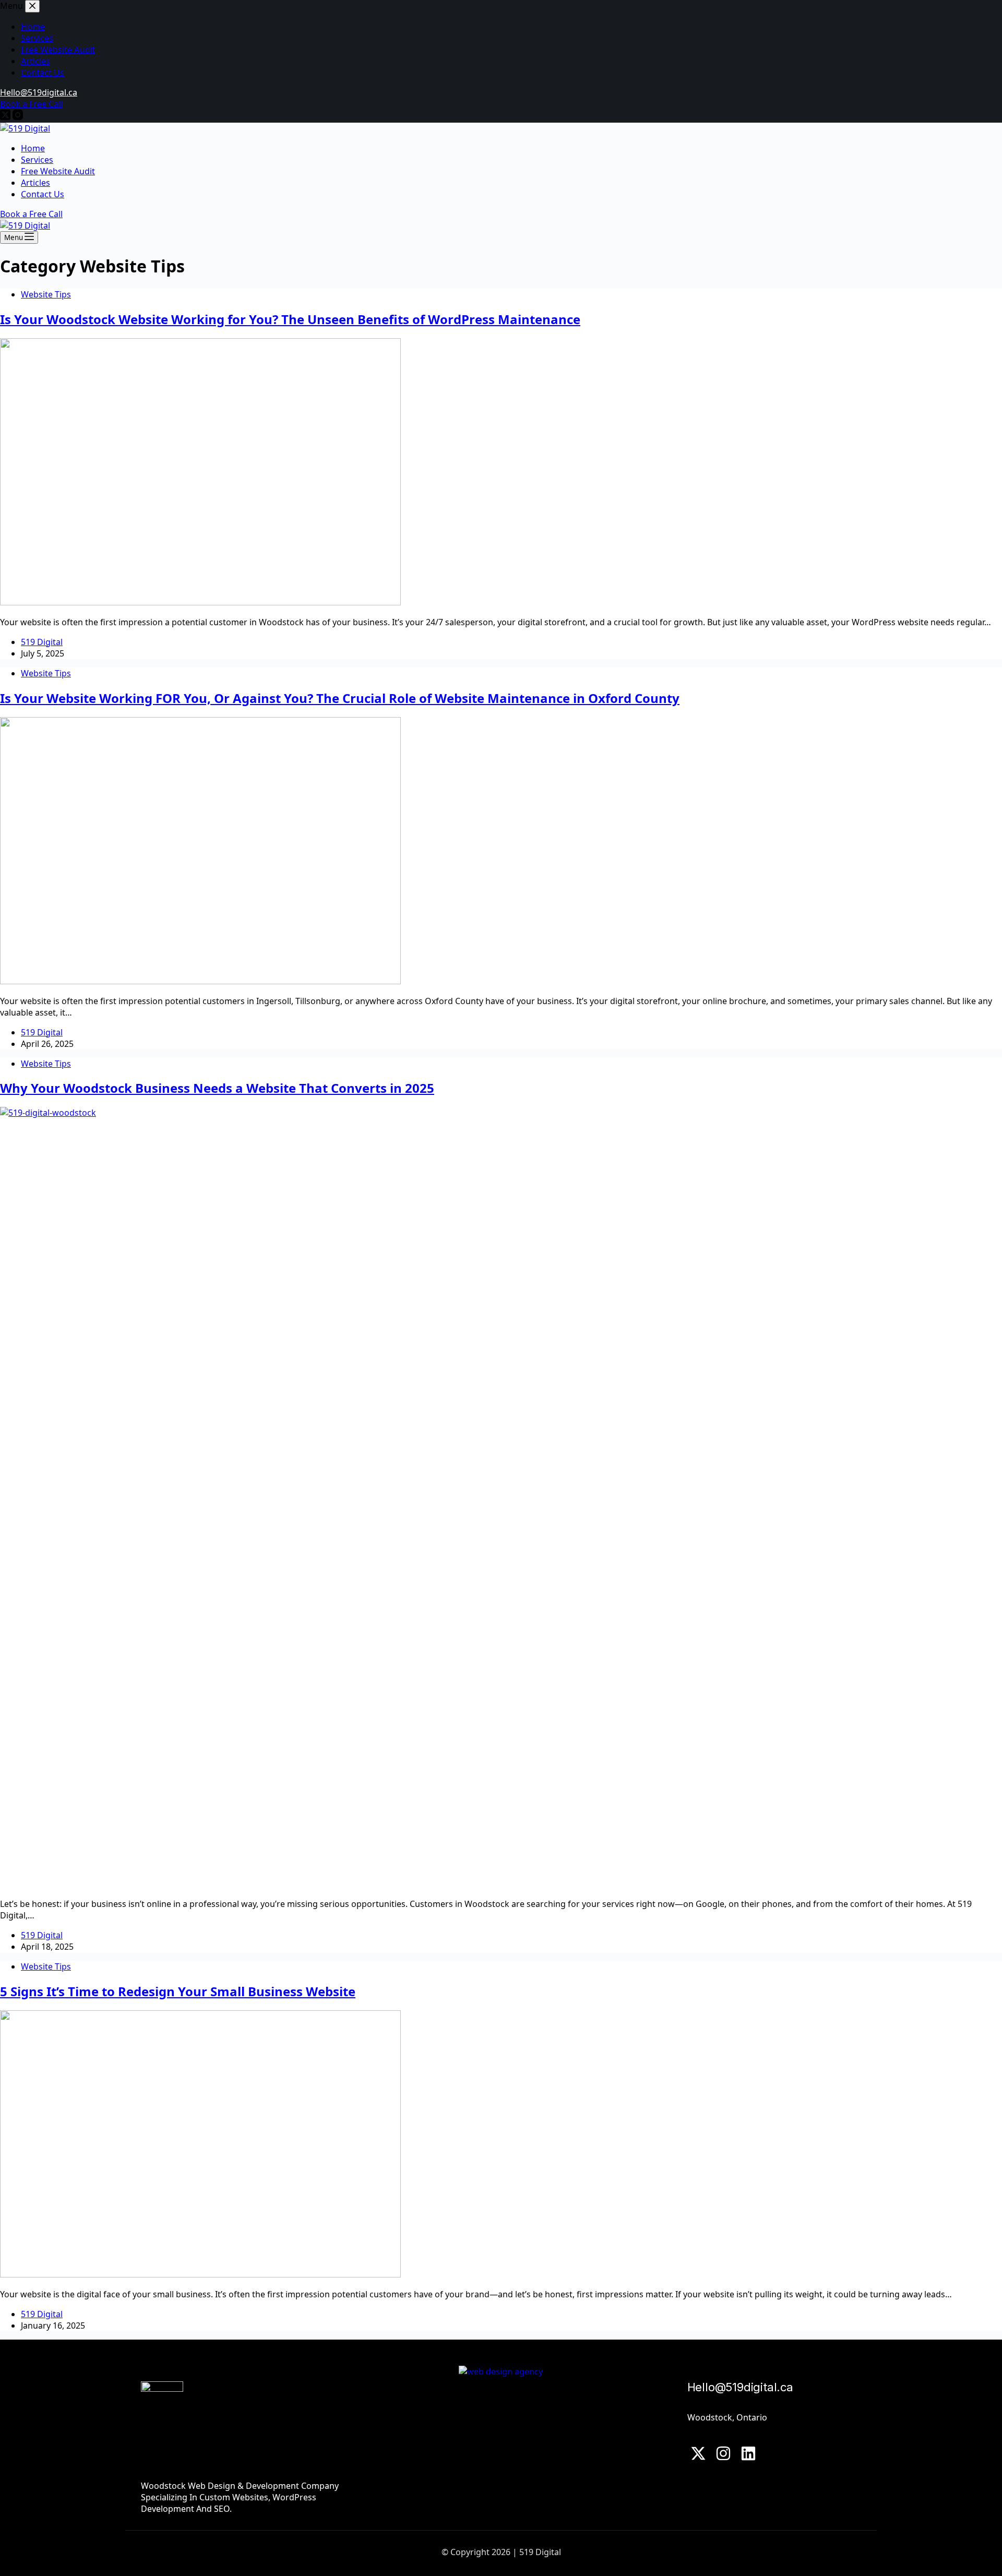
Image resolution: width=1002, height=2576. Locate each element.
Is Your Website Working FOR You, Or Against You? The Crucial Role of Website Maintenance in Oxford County (340, 698)
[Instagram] (723, 2453)
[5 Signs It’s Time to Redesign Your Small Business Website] (200, 2274)
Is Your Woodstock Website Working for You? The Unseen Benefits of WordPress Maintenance (290, 319)
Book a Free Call (31, 214)
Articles (35, 183)
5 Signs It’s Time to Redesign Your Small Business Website (178, 1991)
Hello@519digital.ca (740, 2387)
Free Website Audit (58, 171)
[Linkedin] (748, 2453)
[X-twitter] (699, 2453)
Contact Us (43, 194)
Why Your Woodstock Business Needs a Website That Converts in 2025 (217, 1088)
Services (37, 160)
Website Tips (46, 294)
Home (33, 148)
